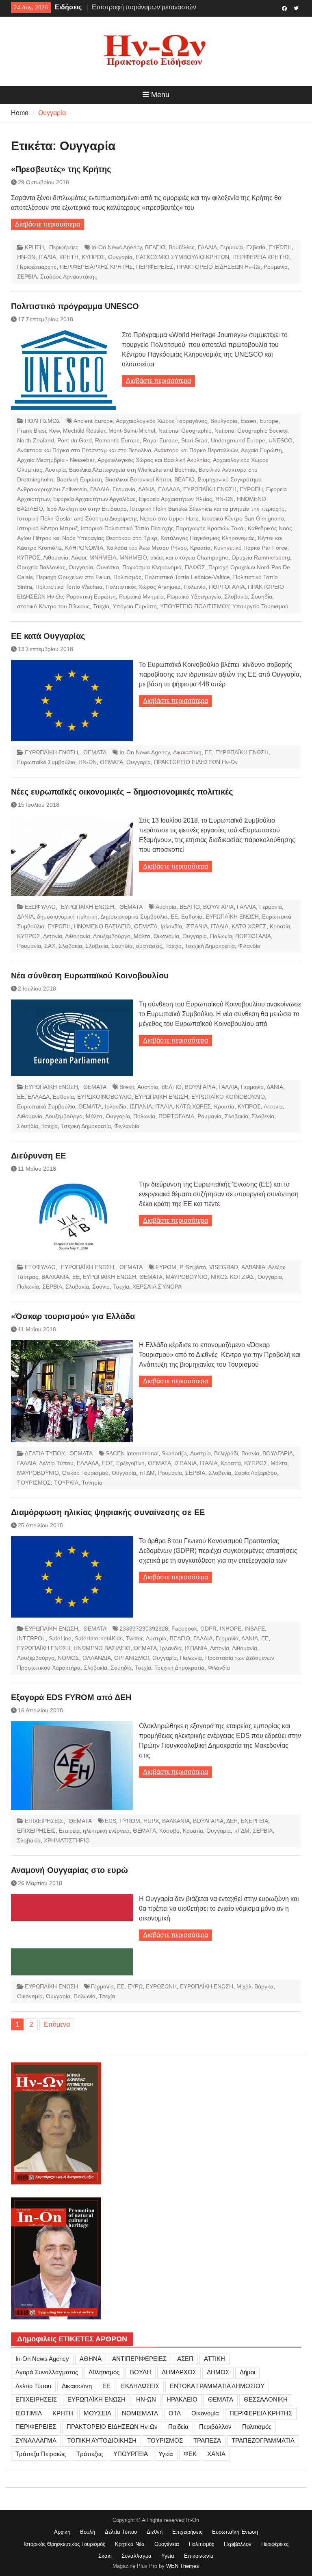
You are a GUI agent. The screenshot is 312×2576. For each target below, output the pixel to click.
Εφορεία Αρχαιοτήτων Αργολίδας (94, 499)
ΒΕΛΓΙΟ (155, 247)
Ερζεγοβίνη (130, 1463)
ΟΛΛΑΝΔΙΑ (97, 1658)
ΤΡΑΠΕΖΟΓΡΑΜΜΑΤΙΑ (263, 2440)
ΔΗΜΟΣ (218, 2372)
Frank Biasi (31, 431)
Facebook (184, 1629)
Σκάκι (105, 2556)
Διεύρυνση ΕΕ (38, 1156)
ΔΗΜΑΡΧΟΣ (179, 2372)
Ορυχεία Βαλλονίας (41, 567)
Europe (269, 421)
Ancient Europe (93, 421)
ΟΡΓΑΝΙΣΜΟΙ (132, 1658)
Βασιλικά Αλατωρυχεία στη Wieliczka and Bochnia (132, 470)
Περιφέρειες (64, 247)
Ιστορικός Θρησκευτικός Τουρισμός (64, 2544)
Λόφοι (79, 557)
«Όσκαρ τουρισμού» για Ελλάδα (73, 1316)
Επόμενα (57, 2024)
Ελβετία (256, 247)
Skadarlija (174, 1453)
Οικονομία (166, 936)
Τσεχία (101, 606)
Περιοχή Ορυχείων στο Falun (73, 577)
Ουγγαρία (120, 257)
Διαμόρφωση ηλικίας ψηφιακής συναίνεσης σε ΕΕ (108, 1512)
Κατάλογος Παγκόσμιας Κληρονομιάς (208, 538)
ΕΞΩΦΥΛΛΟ (40, 907)
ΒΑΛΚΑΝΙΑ (55, 1277)
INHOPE (231, 1629)
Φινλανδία (127, 1126)
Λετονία (53, 936)
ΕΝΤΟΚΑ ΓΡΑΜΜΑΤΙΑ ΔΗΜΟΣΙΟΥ (217, 2386)
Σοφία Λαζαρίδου (256, 1473)
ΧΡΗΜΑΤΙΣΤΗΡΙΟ (67, 1840)
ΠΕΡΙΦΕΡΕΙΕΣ (155, 267)
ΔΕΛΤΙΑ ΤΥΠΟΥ (44, 1453)
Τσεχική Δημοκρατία (210, 946)
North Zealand (36, 440)
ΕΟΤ (107, 1463)
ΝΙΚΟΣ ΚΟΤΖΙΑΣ (233, 1277)
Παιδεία (178, 2427)
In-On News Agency (117, 247)
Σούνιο (101, 1287)
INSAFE (255, 1629)
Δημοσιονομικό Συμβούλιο (134, 917)
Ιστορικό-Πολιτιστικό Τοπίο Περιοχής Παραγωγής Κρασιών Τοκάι (163, 528)
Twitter (134, 1638)
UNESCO (281, 440)
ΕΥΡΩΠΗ (280, 247)
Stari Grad (194, 440)
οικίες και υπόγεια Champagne (189, 557)
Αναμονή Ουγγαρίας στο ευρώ (69, 1870)
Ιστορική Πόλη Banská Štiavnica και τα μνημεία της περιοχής (207, 509)
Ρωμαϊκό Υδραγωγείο (194, 597)
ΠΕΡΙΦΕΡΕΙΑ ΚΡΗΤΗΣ (261, 257)
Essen (248, 421)
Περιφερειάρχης (37, 267)
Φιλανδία (249, 946)
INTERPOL (31, 1638)
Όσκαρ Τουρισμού (85, 1473)
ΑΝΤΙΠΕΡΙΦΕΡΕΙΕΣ (139, 2359)
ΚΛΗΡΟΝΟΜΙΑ (84, 548)
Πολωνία (195, 587)
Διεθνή (155, 2532)
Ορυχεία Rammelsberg (261, 557)
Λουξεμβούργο (112, 936)
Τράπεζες (90, 2454)
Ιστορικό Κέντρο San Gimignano (243, 518)
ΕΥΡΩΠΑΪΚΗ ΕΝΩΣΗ (210, 489)
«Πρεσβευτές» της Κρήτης (61, 169)
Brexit (127, 1087)
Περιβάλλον (215, 2427)
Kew (54, 431)
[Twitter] (296, 8)
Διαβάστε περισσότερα (48, 224)
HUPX (151, 1821)
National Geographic (185, 431)
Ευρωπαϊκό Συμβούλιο (46, 762)
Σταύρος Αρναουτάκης (69, 277)
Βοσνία (250, 1453)
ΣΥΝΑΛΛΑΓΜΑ (36, 2440)
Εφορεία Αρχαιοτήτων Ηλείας (175, 499)
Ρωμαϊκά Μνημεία (141, 597)
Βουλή (88, 2532)
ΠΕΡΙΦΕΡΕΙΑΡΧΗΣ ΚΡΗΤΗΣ (96, 267)
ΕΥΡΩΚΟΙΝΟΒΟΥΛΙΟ (104, 1097)
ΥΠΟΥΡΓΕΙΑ (131, 2454)
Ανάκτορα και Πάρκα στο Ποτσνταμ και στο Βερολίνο (84, 450)
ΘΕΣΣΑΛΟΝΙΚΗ (266, 2399)
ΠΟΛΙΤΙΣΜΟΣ (43, 421)
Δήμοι (247, 2372)
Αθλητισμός (104, 2372)
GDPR (208, 1629)
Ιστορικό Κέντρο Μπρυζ (47, 528)
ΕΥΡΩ (135, 1986)
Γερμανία (232, 247)
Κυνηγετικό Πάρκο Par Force (250, 548)
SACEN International (132, 1453)
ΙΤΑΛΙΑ (47, 257)
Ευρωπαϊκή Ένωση (235, 2532)
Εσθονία (192, 917)
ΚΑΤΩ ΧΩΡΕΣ (249, 926)
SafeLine (60, 1638)
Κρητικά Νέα (130, 2544)
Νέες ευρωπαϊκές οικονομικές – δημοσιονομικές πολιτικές (122, 792)
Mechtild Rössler (84, 431)
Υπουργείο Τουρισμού (260, 606)
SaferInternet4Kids (99, 1638)
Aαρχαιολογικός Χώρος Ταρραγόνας (161, 421)
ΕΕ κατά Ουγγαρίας (48, 636)
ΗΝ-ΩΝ (26, 257)
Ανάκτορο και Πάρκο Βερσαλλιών (196, 450)
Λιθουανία (56, 557)
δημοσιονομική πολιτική (67, 917)
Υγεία (166, 2454)
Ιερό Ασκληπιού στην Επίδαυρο (87, 509)
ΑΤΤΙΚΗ (214, 2359)
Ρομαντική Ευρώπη (91, 597)
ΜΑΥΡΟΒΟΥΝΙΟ (187, 1277)
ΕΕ (208, 752)
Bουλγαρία (224, 421)
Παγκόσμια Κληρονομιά (152, 567)
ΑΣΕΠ (185, 2359)
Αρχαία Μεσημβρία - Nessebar (56, 460)
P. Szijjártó (193, 1267)
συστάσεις (149, 946)
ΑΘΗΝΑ (91, 2359)
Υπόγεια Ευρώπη (135, 606)
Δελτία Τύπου (121, 2532)
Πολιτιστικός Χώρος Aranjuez (143, 587)
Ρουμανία (276, 267)
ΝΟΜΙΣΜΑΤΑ (140, 2413)
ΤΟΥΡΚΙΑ (66, 1483)
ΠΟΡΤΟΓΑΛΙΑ (227, 587)
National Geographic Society (251, 431)
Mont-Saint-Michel (132, 431)
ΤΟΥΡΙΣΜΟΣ (34, 1483)
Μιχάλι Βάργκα (255, 1986)
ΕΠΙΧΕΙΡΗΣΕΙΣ (44, 1821)
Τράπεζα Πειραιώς (41, 2454)
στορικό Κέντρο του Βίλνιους (53, 606)
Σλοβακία (236, 597)
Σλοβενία (97, 946)
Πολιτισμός (127, 577)
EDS (110, 1821)
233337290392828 (144, 1629)
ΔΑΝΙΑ (146, 489)
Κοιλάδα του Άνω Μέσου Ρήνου (147, 548)
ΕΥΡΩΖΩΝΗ (161, 1986)
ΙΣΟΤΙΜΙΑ (29, 2413)
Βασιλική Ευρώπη (79, 479)
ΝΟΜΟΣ (68, 1658)
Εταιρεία (69, 1831)
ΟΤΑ (175, 2413)
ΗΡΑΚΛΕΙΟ (182, 2399)
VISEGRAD (224, 1267)
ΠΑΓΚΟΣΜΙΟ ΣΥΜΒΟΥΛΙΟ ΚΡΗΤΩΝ (182, 257)
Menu (160, 95)
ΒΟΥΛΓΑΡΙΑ (218, 907)
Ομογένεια (167, 2544)
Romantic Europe (117, 440)
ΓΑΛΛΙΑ (207, 247)
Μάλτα (142, 936)
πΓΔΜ (147, 1473)
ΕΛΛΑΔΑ (169, 489)
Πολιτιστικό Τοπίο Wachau (69, 587)
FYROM (166, 1267)
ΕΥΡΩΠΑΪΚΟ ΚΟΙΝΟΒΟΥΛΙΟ (228, 1097)
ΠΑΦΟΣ (195, 567)
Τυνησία (92, 1483)
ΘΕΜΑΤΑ (95, 752)
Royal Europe (160, 440)
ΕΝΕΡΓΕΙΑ (255, 1821)
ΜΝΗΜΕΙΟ (133, 557)
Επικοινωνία (199, 2556)
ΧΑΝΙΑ (216, 2454)
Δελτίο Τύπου (56, 1463)
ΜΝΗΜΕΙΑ (103, 557)
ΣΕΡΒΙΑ (27, 277)
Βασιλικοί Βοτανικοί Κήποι (138, 479)
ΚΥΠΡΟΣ (93, 257)
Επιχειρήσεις (187, 2532)
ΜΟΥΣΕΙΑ (97, 2413)
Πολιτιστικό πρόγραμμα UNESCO (75, 306)
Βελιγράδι (226, 1453)
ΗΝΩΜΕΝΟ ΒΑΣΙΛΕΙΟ (102, 926)
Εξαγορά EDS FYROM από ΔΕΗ (71, 1697)
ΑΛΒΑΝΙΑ (253, 1267)
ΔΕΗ (232, 1821)
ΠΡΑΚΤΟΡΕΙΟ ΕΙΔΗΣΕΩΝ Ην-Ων (219, 267)
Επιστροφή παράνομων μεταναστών (144, 7)
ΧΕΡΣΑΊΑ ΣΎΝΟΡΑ (157, 1287)
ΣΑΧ (50, 946)
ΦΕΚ (190, 2454)
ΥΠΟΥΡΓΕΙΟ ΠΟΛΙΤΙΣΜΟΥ (195, 606)
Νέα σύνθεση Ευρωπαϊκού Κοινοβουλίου (90, 976)
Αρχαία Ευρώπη (261, 450)
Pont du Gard (75, 440)
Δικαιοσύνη (187, 752)
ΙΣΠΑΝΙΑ (196, 926)
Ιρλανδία (171, 926)
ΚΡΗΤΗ (34, 247)
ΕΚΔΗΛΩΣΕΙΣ (140, 2386)
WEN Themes (183, 2566)
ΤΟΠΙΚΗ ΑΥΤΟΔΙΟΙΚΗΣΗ (102, 2440)
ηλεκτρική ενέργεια (106, 1831)
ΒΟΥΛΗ (141, 2372)
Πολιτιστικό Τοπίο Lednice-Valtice (187, 577)
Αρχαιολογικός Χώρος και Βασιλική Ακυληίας (154, 460)
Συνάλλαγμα (136, 2556)
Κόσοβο (169, 1831)
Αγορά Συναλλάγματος (47, 2372)
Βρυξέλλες (182, 247)
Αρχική (62, 2532)
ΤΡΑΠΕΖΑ (207, 2440)
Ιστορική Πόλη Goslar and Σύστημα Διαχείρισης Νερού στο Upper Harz (108, 518)
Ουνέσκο (108, 567)
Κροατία (200, 548)
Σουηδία (262, 597)
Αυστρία (55, 470)
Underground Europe (238, 440)
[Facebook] (284, 8)
